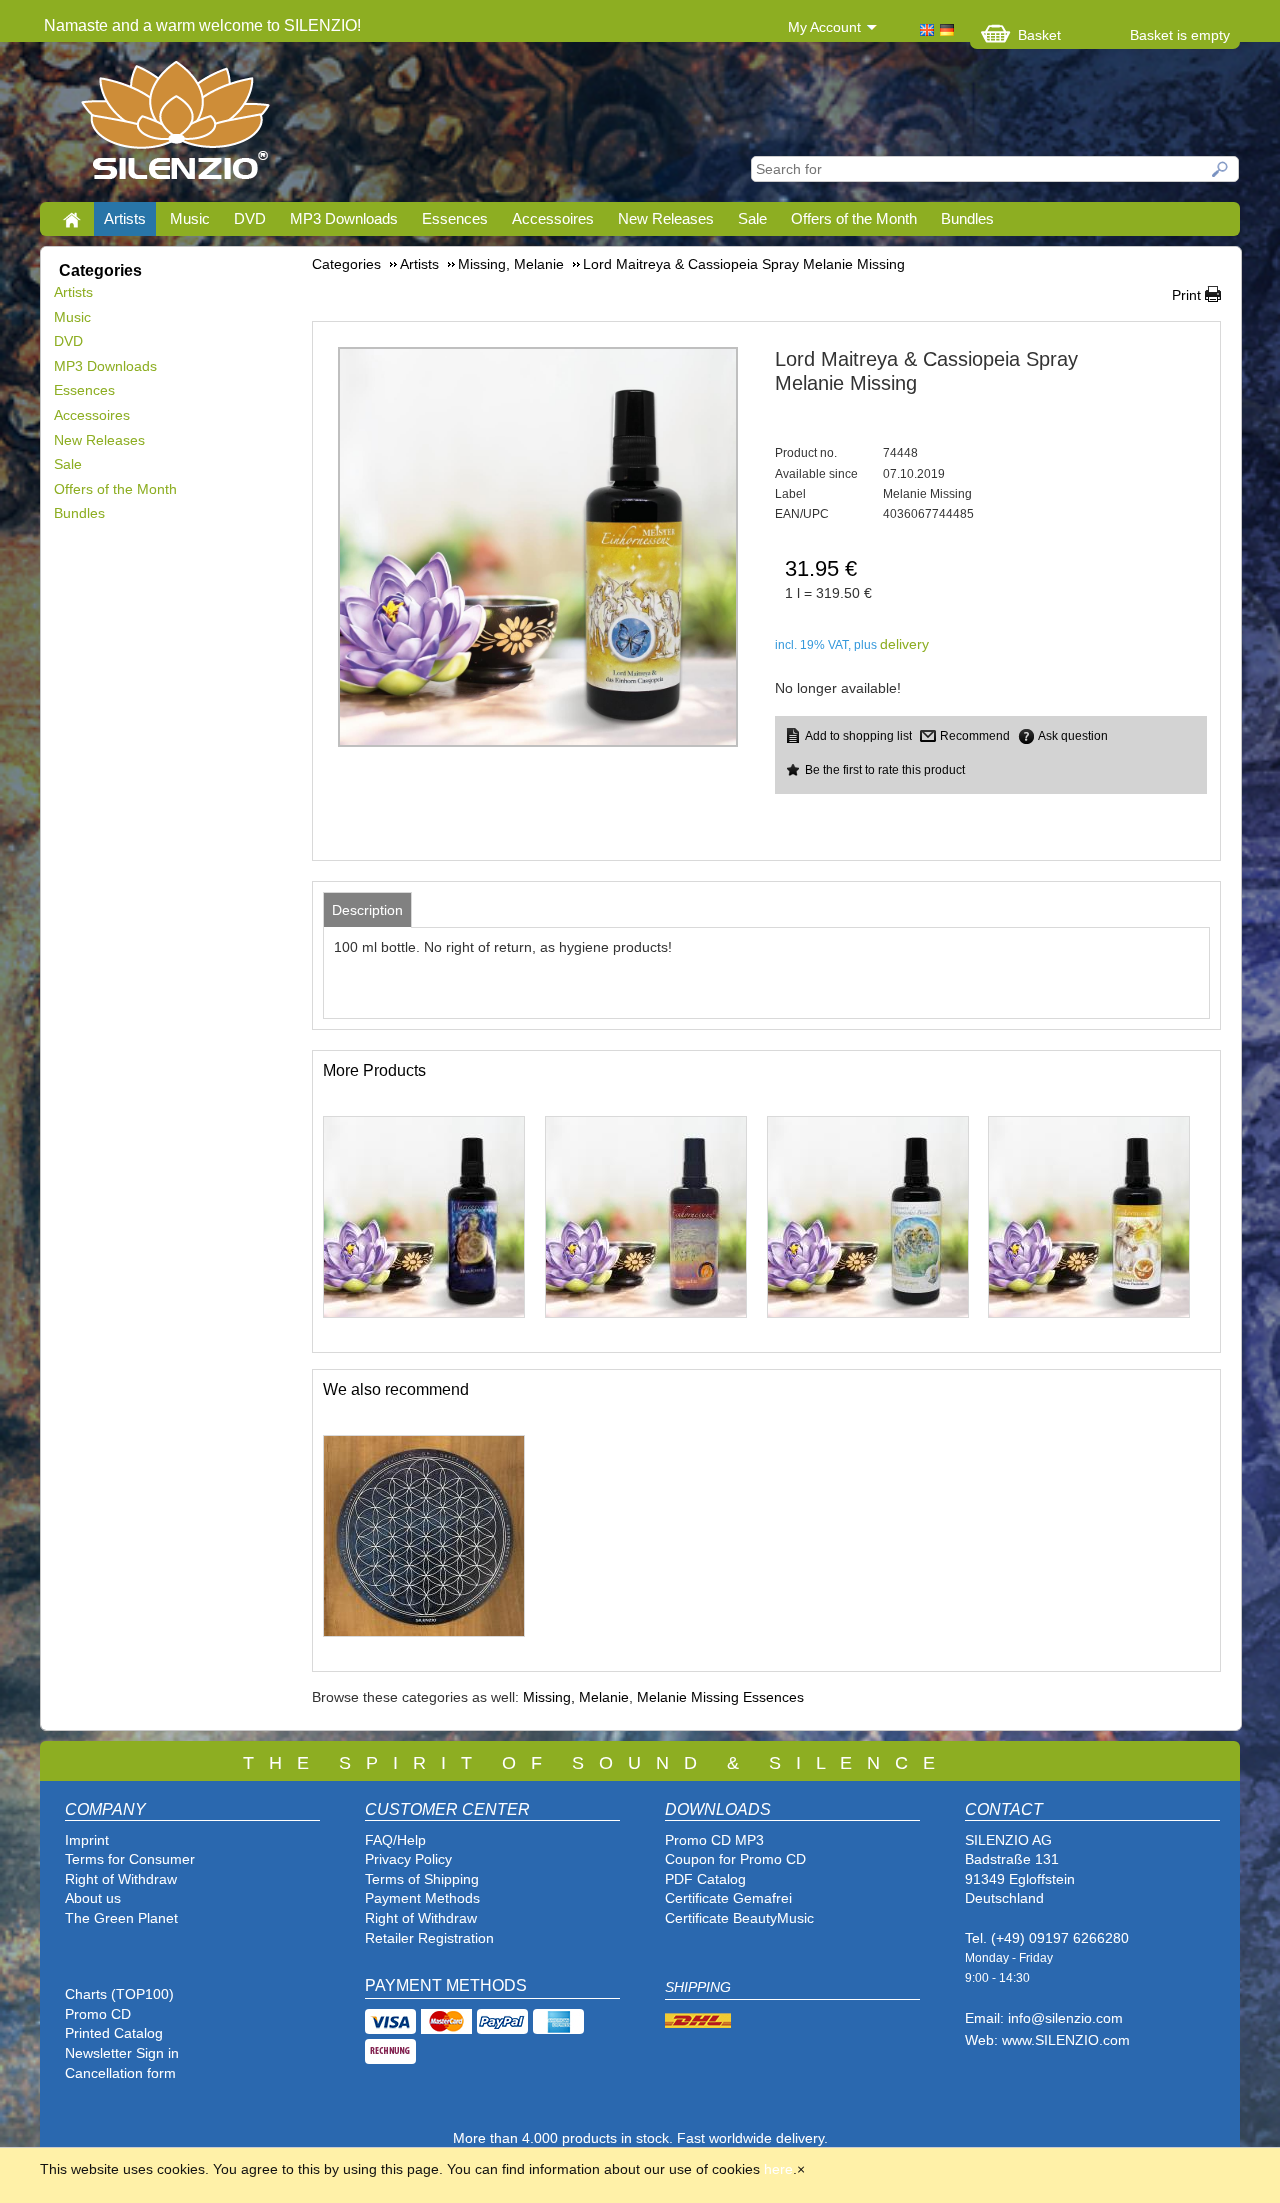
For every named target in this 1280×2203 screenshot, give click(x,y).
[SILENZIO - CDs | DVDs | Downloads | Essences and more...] (175, 126)
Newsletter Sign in (122, 2053)
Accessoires (553, 218)
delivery (904, 644)
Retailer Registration (429, 1938)
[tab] (367, 910)
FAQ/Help (395, 1840)
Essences (455, 218)
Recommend (975, 736)
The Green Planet (121, 1918)
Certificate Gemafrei (728, 1898)
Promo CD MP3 (714, 1840)
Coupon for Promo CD (735, 1859)
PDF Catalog (705, 1879)
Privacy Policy (408, 1859)
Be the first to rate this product (885, 770)
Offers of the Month (854, 218)
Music (190, 218)
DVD (250, 218)
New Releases (666, 218)
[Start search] (1221, 169)
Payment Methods (422, 1898)
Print (1186, 295)
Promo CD (98, 2014)
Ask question (1073, 736)
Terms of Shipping (422, 1879)
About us (93, 1898)
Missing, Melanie (576, 1697)
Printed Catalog (114, 2033)
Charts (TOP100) (119, 1994)
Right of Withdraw (121, 1879)
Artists (125, 218)
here (778, 2169)
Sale (752, 218)
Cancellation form (122, 2073)
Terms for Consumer (130, 1859)
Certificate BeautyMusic (739, 1918)
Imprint (87, 1840)
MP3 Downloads (344, 218)
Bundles (967, 218)
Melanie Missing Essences (720, 1697)
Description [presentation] (367, 910)
